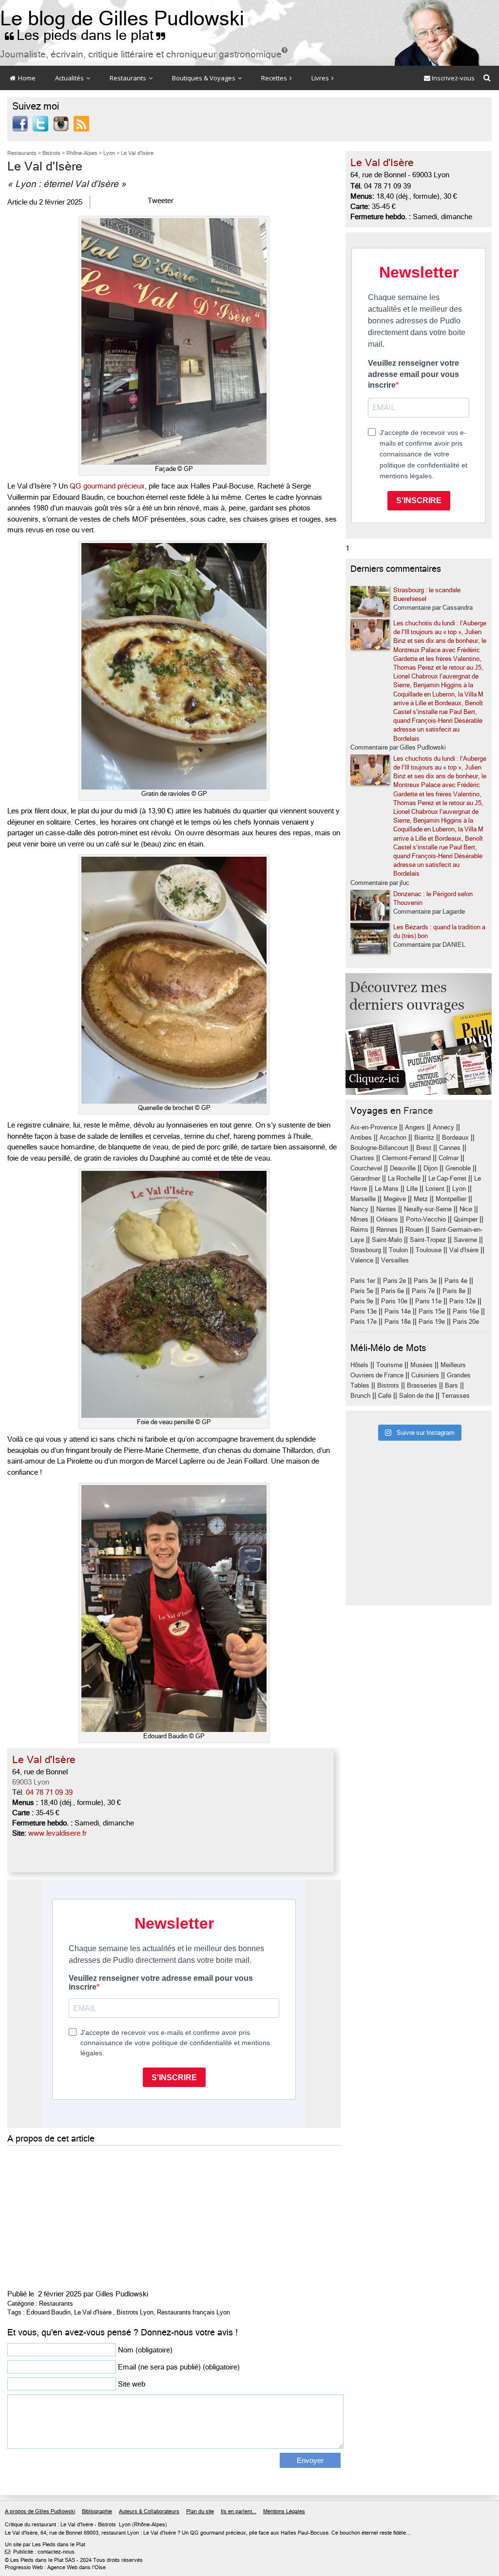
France (418, 1111)
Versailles (395, 1260)
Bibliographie (97, 2511)
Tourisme (389, 1365)
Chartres (362, 1158)
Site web (132, 2384)
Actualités (70, 78)
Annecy (443, 1127)
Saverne (465, 1240)
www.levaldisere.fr (58, 1833)
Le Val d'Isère (93, 2312)
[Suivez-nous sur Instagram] (61, 123)
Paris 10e (394, 1301)
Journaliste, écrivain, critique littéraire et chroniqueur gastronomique (144, 54)
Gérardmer (365, 1178)
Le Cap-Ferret (447, 1178)
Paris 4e (456, 1281)
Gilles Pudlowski (122, 2294)
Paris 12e (462, 1301)
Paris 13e (364, 1311)
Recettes (275, 78)
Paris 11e (428, 1301)
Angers (415, 1127)
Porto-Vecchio (426, 1219)
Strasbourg (366, 1250)
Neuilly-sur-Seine (428, 1209)
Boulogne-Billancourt (379, 1148)
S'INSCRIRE (419, 500)
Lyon (459, 1189)
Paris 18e (398, 1322)
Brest (424, 1148)
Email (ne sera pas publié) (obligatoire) (179, 2367)
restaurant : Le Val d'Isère (62, 2525)
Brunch (360, 1396)
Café (385, 1396)
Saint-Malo (387, 1240)
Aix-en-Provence (374, 1127)
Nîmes (359, 1219)
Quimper (466, 1219)
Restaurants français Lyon (193, 2312)
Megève (395, 1199)
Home (26, 78)
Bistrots (388, 1385)
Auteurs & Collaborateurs (149, 2511)
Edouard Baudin (48, 2312)
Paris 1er (363, 1281)
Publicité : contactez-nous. (40, 2552)
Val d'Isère (464, 1250)
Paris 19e (432, 1322)
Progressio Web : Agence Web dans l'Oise (55, 2567)
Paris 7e (423, 1291)
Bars (451, 1385)
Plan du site (200, 2511)
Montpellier (451, 1199)
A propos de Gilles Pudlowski (40, 2511)
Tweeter (161, 201)
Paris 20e (466, 1322)
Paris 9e (362, 1301)
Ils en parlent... (239, 2511)
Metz (421, 1199)
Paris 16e (466, 1311)
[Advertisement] (174, 2216)
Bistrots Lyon (135, 2312)
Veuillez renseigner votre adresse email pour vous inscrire (413, 374)
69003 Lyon (31, 1782)
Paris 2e (394, 1281)
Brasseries (422, 1385)
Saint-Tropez (428, 1240)
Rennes (387, 1230)
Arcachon (393, 1138)
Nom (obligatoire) (145, 2350)
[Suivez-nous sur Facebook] (20, 123)
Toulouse (429, 1250)
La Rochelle (404, 1178)
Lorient (435, 1189)
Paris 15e (432, 1311)
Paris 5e (362, 1291)
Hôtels (359, 1365)
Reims (359, 1230)
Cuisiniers (425, 1375)
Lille (412, 1189)
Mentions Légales (284, 2511)
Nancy (359, 1209)
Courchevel (366, 1168)
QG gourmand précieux (107, 486)
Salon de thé (416, 1396)
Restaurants (129, 78)
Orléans (387, 1219)
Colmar (449, 1158)
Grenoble (458, 1168)
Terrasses (456, 1396)
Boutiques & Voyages (204, 78)
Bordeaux (455, 1138)
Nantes (386, 1209)
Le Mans (387, 1189)
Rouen (414, 1230)
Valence (362, 1260)
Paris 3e (425, 1281)
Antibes (361, 1138)
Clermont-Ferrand (406, 1158)
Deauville (403, 1168)
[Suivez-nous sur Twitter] (40, 123)
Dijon (431, 1168)
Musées (422, 1365)
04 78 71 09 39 (49, 1792)
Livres (321, 78)
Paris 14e (398, 1311)
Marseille (363, 1199)
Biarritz (424, 1138)
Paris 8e (454, 1291)
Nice (466, 1209)
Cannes (450, 1148)
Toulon (398, 1250)
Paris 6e (393, 1291)
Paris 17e (364, 1322)
